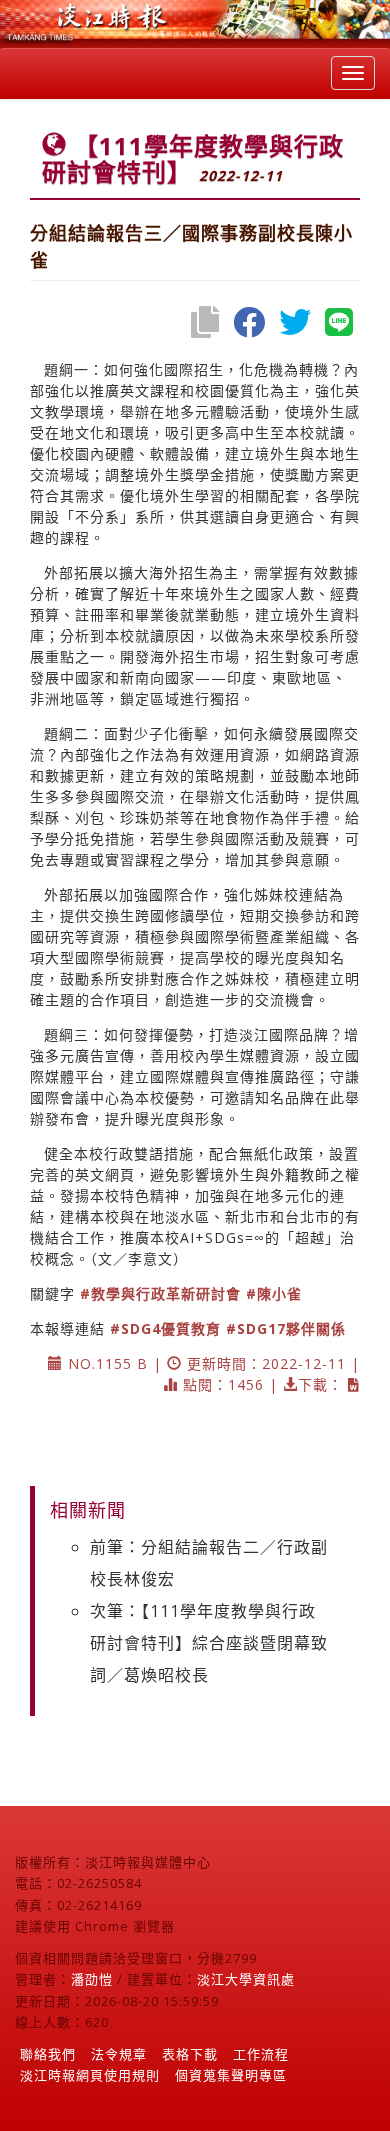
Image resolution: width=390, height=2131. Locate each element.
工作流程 (261, 2054)
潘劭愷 (92, 1979)
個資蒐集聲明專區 (231, 2075)
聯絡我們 (48, 2054)
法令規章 (119, 2054)
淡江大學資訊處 (246, 1979)
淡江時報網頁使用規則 (90, 2075)
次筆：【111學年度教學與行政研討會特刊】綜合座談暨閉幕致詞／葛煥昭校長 (209, 1643)
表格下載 (190, 2054)
